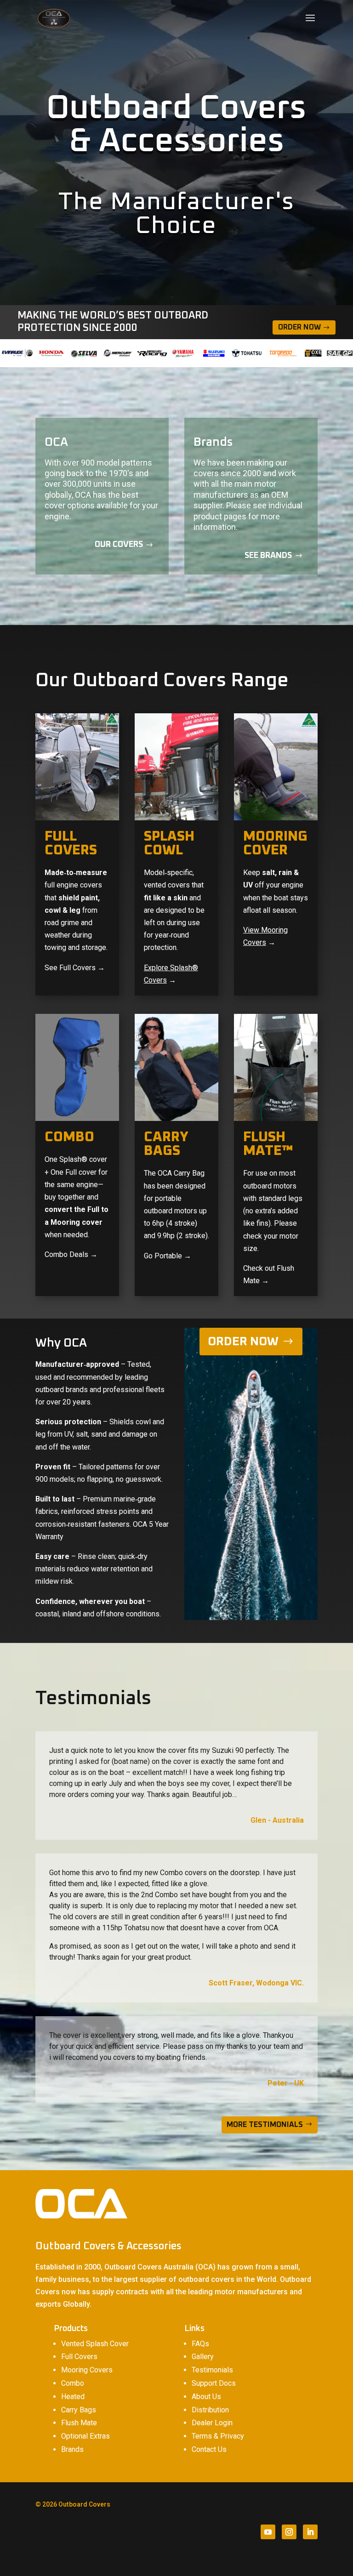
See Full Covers (70, 968)
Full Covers (79, 2357)
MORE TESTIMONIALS (265, 2125)
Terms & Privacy (218, 2436)
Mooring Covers (87, 2370)
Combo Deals (66, 1254)
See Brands (268, 556)
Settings (307, 2551)
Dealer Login (212, 2423)
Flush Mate (79, 2423)
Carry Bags (79, 2410)
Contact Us (209, 2449)
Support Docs (214, 2383)
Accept (203, 2551)
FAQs (200, 2344)
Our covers (119, 545)
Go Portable (163, 1256)
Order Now (299, 327)
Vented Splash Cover (95, 2344)
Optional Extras (85, 2436)
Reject (254, 2551)
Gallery (203, 2357)
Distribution (210, 2410)
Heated (73, 2397)
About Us (206, 2397)
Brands (72, 2449)
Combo (73, 2383)
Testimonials (212, 2370)
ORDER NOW (243, 1342)
